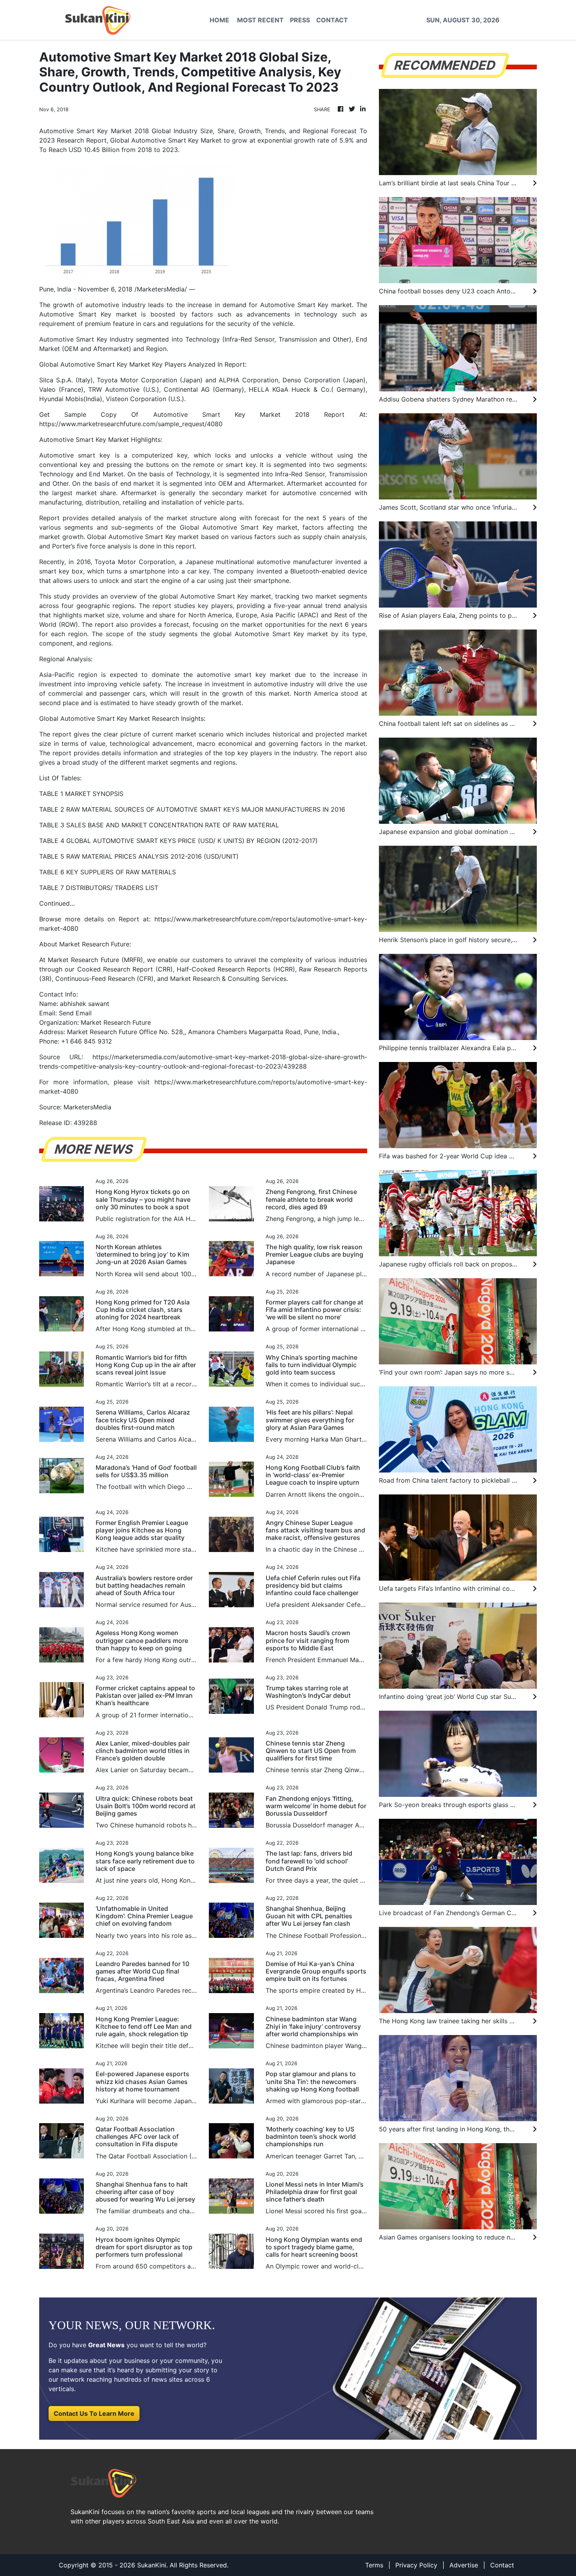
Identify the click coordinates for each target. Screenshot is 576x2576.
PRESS (300, 20)
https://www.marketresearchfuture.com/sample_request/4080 (131, 424)
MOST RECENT (260, 20)
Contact (502, 2565)
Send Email (75, 1013)
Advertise (464, 2565)
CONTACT (332, 20)
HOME (219, 20)
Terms (374, 2565)
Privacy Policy (416, 2565)
